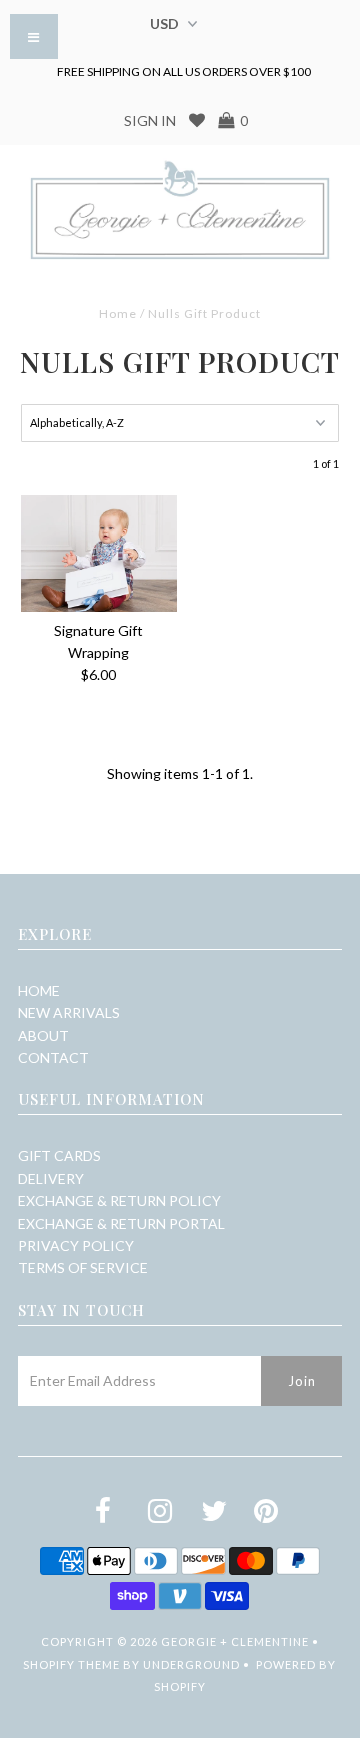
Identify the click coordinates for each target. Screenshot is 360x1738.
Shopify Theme (71, 1664)
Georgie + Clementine (235, 1641)
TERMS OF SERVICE (83, 1267)
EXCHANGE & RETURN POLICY (119, 1200)
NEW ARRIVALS (69, 1012)
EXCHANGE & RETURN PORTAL (121, 1223)
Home (118, 313)
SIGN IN (150, 120)
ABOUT (43, 1035)
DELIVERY (51, 1178)
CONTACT (53, 1057)
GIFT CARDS (59, 1155)
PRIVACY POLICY (76, 1245)
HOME (39, 990)
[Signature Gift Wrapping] (98, 553)
